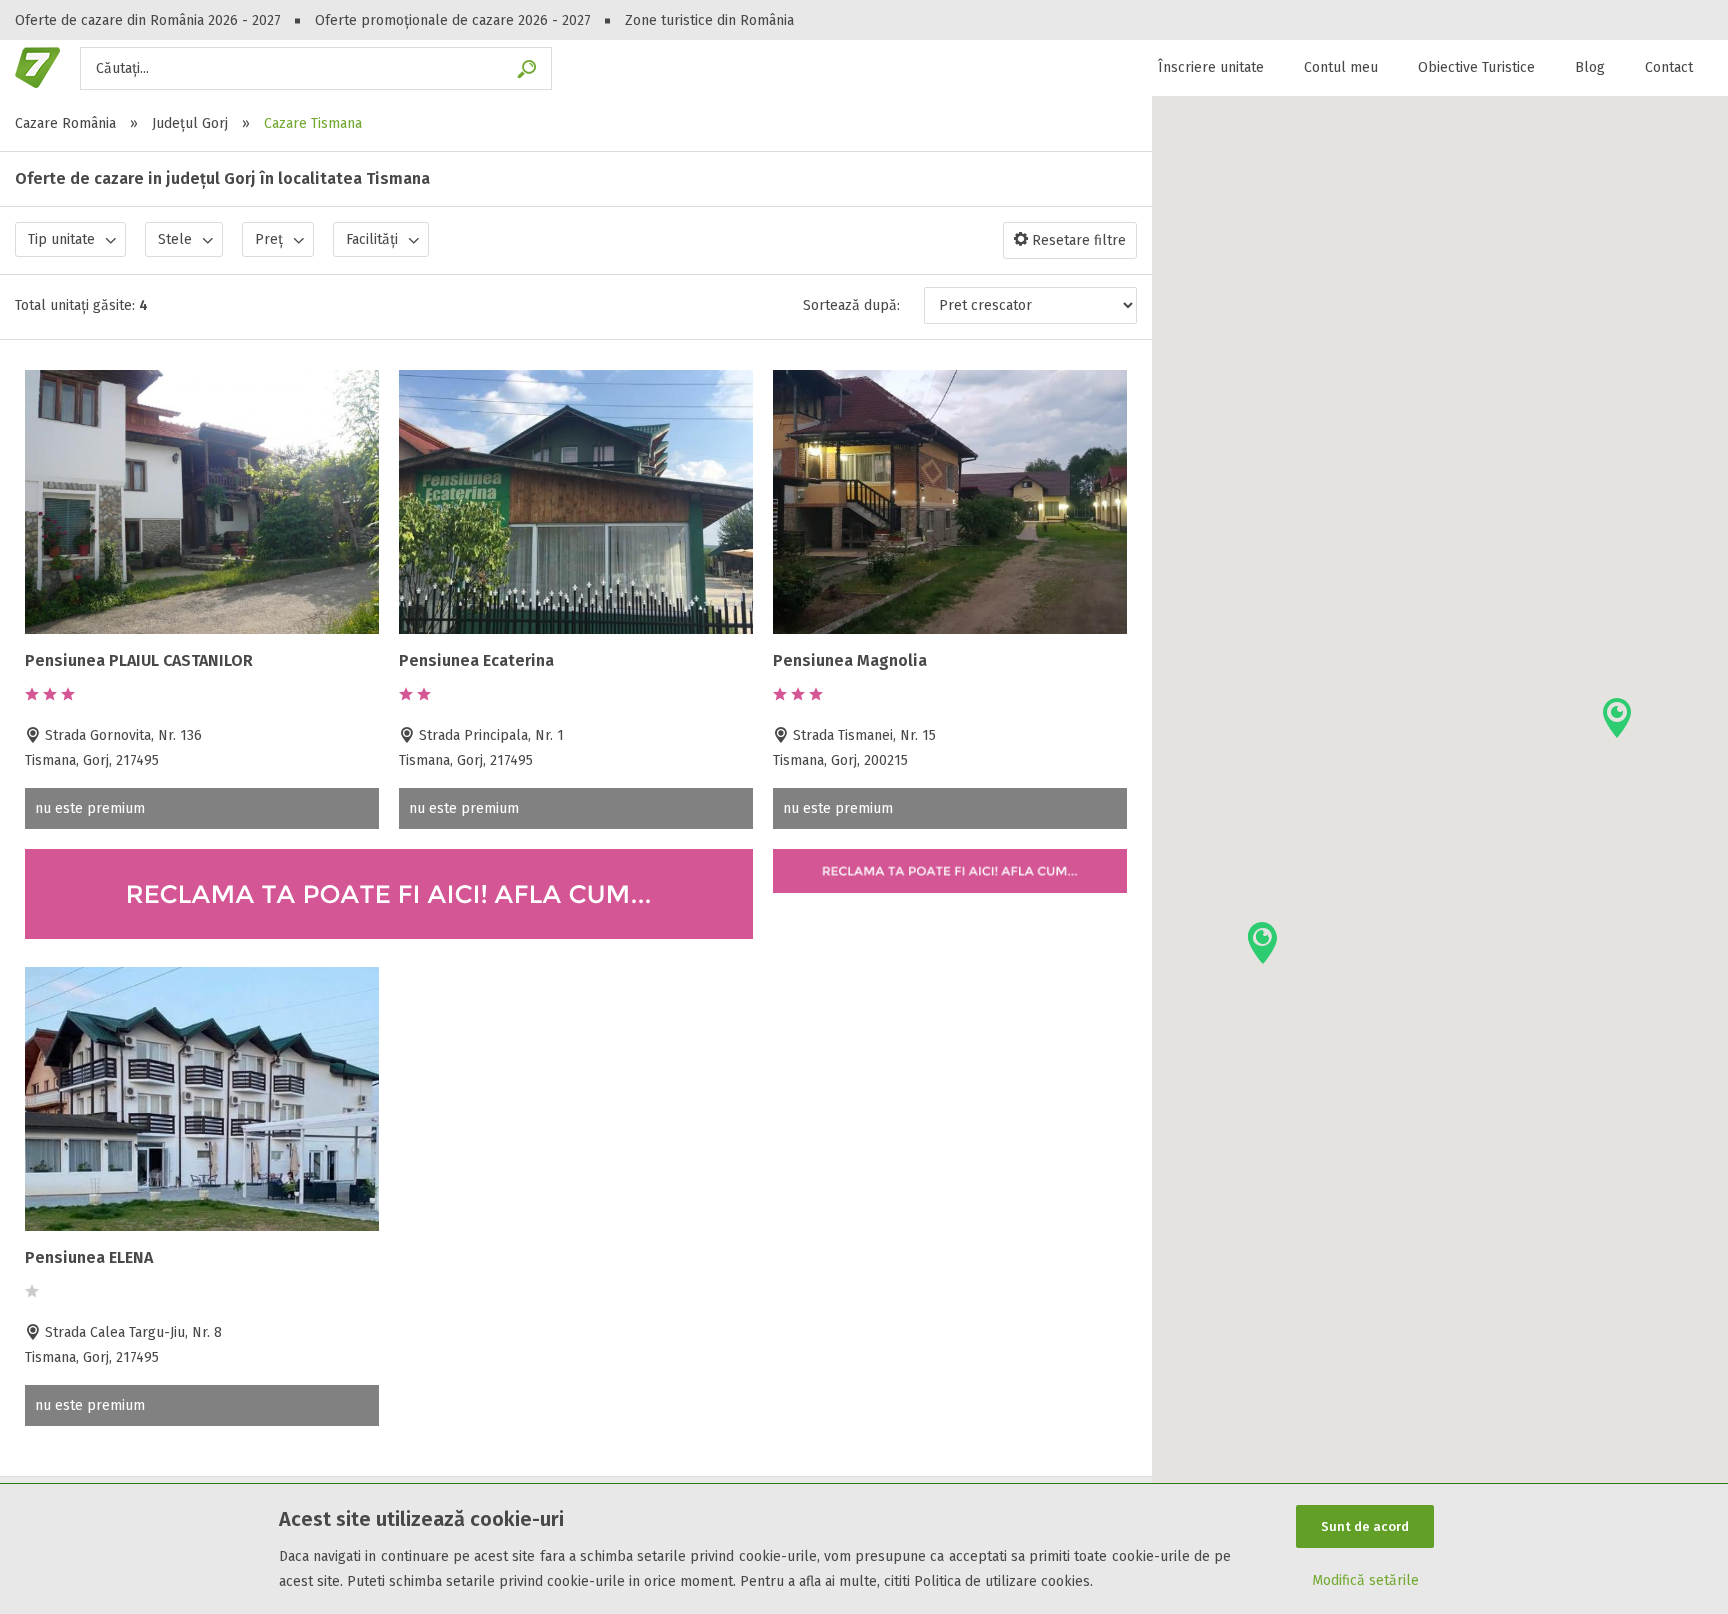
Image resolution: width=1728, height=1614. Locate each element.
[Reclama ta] (389, 934)
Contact (1669, 67)
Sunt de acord (1365, 1526)
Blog (1590, 67)
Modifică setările (1365, 1580)
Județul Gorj (190, 123)
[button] (1617, 718)
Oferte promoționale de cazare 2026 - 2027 (453, 20)
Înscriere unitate (1211, 67)
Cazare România (65, 123)
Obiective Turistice (1476, 67)
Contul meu (1341, 67)
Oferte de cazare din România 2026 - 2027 (148, 20)
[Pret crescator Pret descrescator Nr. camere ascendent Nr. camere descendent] (1030, 305)
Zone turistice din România (709, 20)
